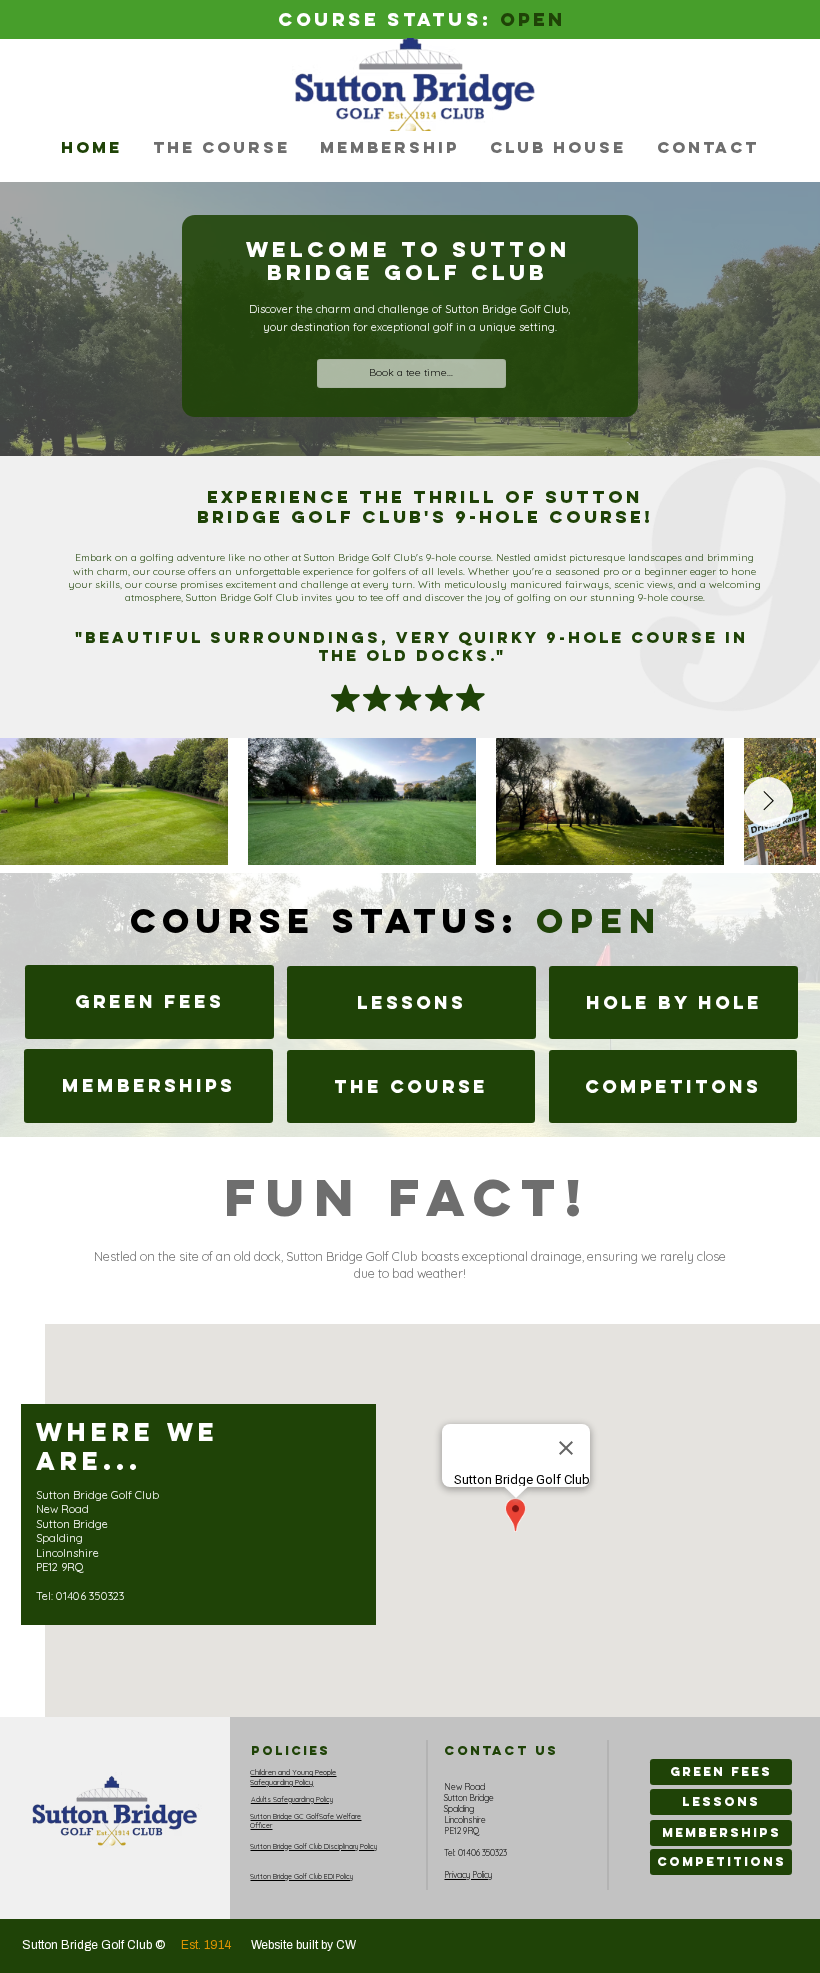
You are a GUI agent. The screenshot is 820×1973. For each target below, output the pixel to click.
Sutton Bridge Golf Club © (93, 1945)
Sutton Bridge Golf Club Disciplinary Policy (313, 1846)
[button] (222, 148)
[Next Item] (768, 802)
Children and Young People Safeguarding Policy (293, 1777)
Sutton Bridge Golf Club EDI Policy (301, 1876)
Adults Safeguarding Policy (292, 1799)
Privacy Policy (468, 1875)
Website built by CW (303, 1945)
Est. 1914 (206, 1945)
